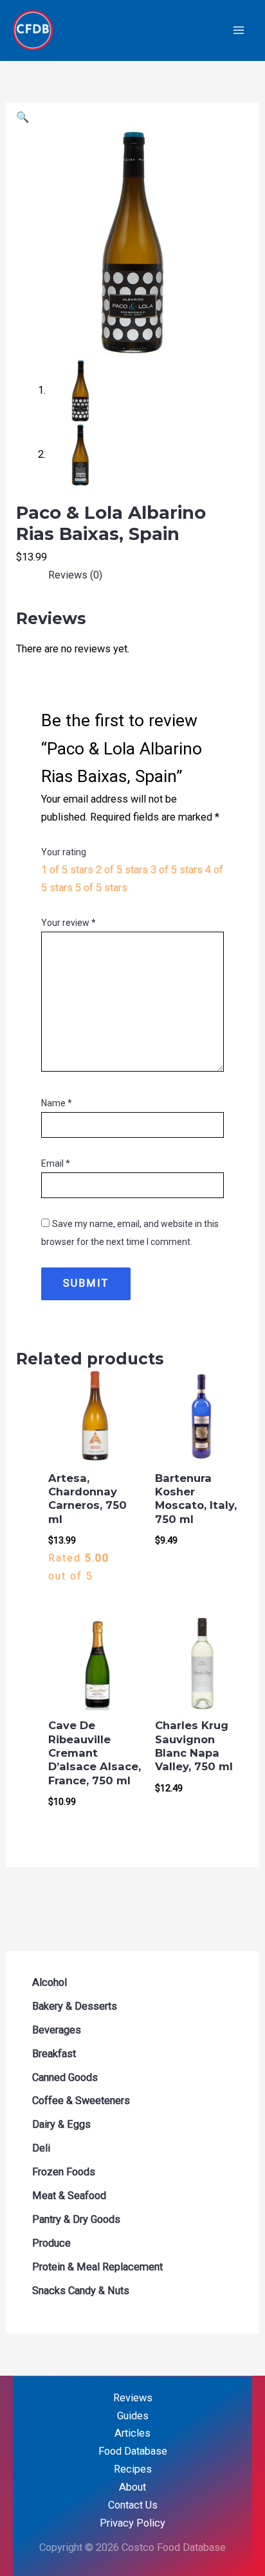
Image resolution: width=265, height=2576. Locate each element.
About (132, 2487)
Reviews (133, 2398)
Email (56, 1163)
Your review (69, 923)
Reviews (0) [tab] (75, 575)
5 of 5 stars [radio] (101, 888)
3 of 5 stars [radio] (177, 870)
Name (57, 1103)
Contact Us (133, 2505)
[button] (23, 117)
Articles (132, 2433)
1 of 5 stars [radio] (67, 870)
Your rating (64, 852)
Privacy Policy (132, 2523)
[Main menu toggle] (238, 30)
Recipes (133, 2469)
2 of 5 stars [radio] (122, 870)
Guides (133, 2416)
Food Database (133, 2451)
